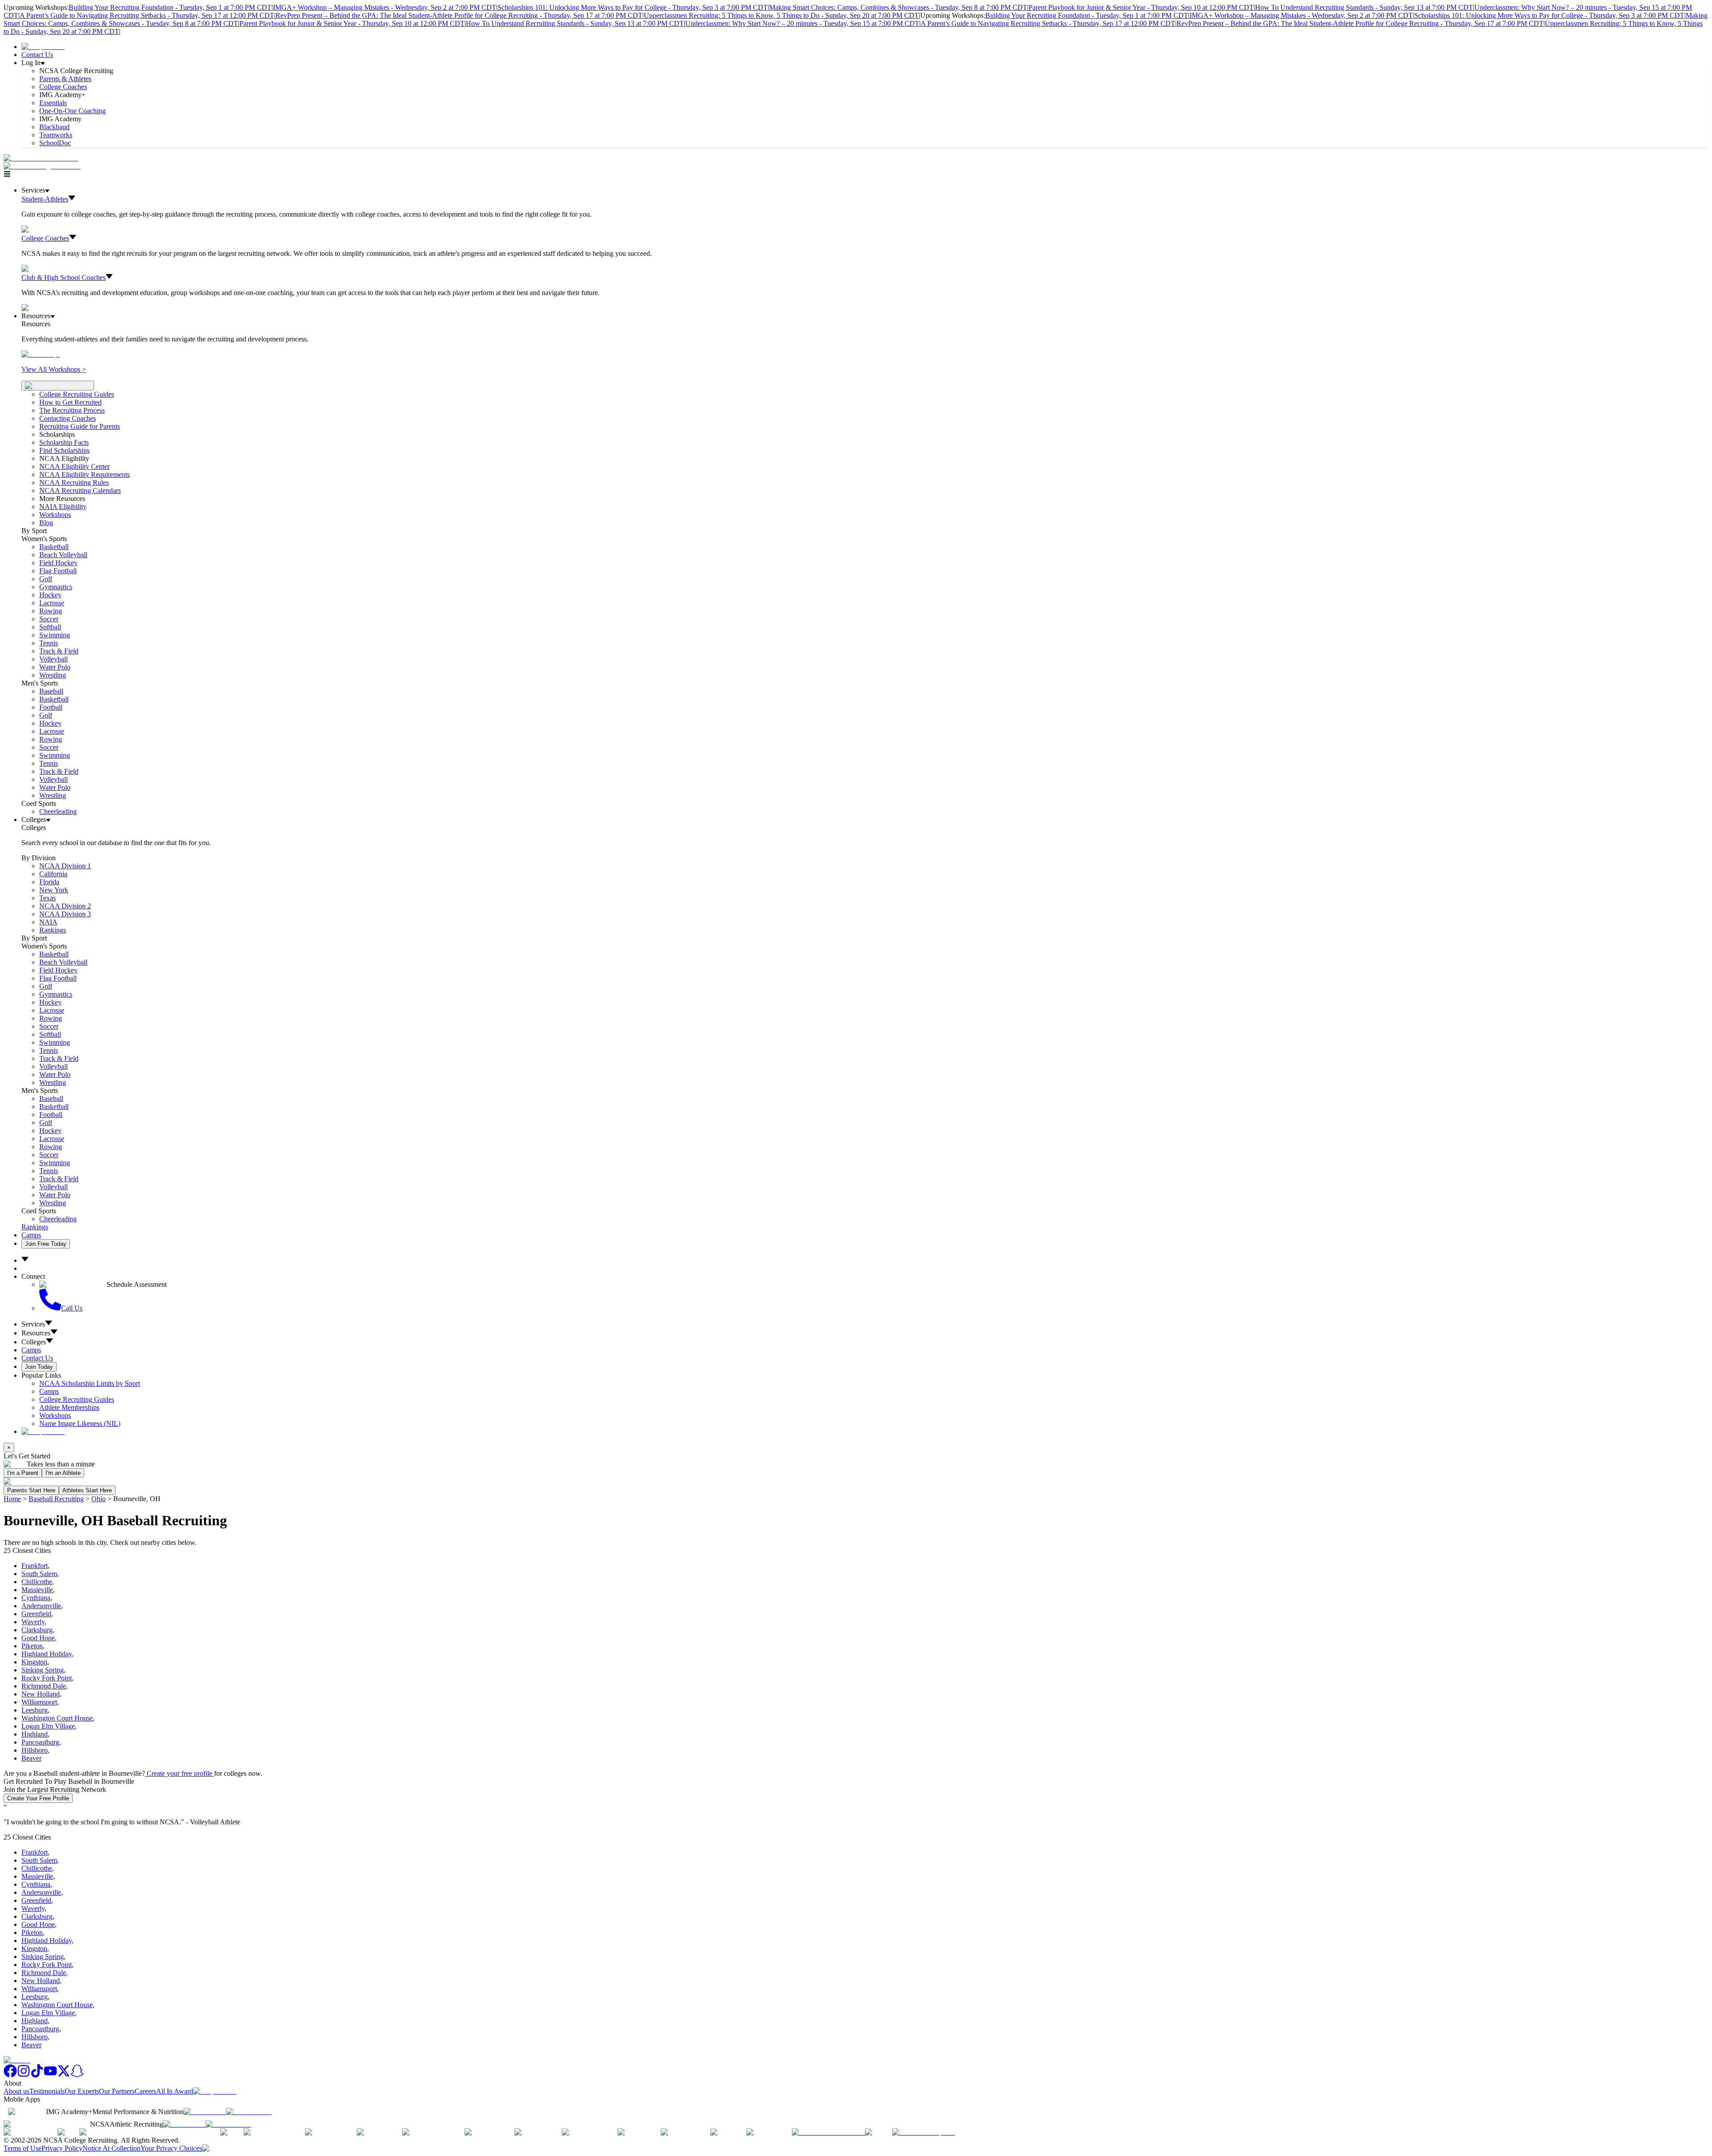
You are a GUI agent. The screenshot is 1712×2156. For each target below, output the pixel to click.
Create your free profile (179, 1773)
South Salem (39, 1574)
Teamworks (56, 135)
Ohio (99, 1499)
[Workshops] (41, 354)
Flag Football (58, 571)
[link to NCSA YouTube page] (50, 2075)
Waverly (33, 1622)
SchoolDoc (55, 143)
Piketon (32, 1646)
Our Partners (117, 2091)
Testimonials (47, 2091)
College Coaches (63, 87)
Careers (145, 2091)
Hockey (50, 595)
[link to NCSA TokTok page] (37, 2075)
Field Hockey (58, 563)
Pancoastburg (40, 1742)
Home (12, 1499)
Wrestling (53, 675)
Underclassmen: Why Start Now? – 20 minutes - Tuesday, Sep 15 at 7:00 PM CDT (802, 23)
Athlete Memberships (69, 1407)
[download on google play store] (251, 2112)
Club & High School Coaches (64, 277)
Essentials (53, 103)
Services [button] (33, 1324)
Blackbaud (54, 127)
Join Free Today (46, 1244)
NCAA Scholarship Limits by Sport (90, 1383)
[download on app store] (205, 2112)
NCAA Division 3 (65, 914)
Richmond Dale (44, 1686)
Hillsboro (35, 1750)
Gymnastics (56, 587)
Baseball (51, 691)
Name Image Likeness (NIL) (80, 1423)
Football (51, 707)
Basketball (54, 547)
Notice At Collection (111, 2148)
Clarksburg (37, 1630)
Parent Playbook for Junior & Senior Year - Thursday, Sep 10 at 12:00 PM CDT (1141, 7)
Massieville (37, 1590)
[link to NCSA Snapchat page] (77, 2075)
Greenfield (36, 1614)
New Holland (41, 1694)
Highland (35, 1734)
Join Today (39, 1367)
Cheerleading (58, 811)
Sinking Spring (43, 1670)
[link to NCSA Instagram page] (24, 2075)
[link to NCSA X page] (64, 2075)
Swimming (55, 635)
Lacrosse (52, 603)
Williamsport (39, 1702)
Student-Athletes (45, 199)
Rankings (53, 930)
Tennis (49, 643)
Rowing (51, 611)
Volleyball (53, 659)
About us (16, 2091)
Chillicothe (37, 1582)
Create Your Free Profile (38, 1798)
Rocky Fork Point (47, 1678)
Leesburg (35, 1710)
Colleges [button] (34, 1342)
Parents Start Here (31, 1490)
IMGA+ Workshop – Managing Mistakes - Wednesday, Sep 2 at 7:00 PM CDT (385, 7)
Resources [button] (36, 1333)
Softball (50, 627)
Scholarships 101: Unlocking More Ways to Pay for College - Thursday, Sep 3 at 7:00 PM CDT (633, 7)
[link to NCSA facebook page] (10, 2075)
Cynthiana (36, 1598)
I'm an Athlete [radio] (63, 1473)
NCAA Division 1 (65, 866)
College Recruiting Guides (77, 394)
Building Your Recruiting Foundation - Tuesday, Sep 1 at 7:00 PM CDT (170, 7)
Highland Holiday (47, 1654)
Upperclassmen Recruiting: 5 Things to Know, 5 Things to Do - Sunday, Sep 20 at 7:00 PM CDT (781, 15)
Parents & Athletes (65, 79)
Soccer (49, 619)
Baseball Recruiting (56, 1499)
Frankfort (35, 1566)
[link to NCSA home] (17, 2060)
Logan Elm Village (48, 1726)
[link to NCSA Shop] (43, 47)
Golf (46, 579)
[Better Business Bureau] (828, 2132)
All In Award (175, 2091)
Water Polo (55, 667)
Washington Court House (57, 1718)
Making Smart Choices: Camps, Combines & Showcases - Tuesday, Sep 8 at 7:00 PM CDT (898, 7)
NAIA (48, 922)
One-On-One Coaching (72, 111)
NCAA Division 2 (65, 906)
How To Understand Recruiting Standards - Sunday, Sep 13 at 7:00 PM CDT (1364, 7)
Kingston (34, 1662)
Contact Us (37, 55)
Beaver (31, 1758)
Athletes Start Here (87, 1490)
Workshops (55, 1415)
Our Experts (82, 2091)
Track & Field (59, 651)
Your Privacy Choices (171, 2148)
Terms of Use (23, 2148)
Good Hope (38, 1638)
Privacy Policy (62, 2148)
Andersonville (41, 1606)
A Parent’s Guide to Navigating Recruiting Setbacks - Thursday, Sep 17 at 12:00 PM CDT (147, 15)
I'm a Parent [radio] (23, 1473)
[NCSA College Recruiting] (44, 166)
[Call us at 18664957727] (41, 158)
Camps (31, 1235)
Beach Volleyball (63, 555)
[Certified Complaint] (924, 2132)
